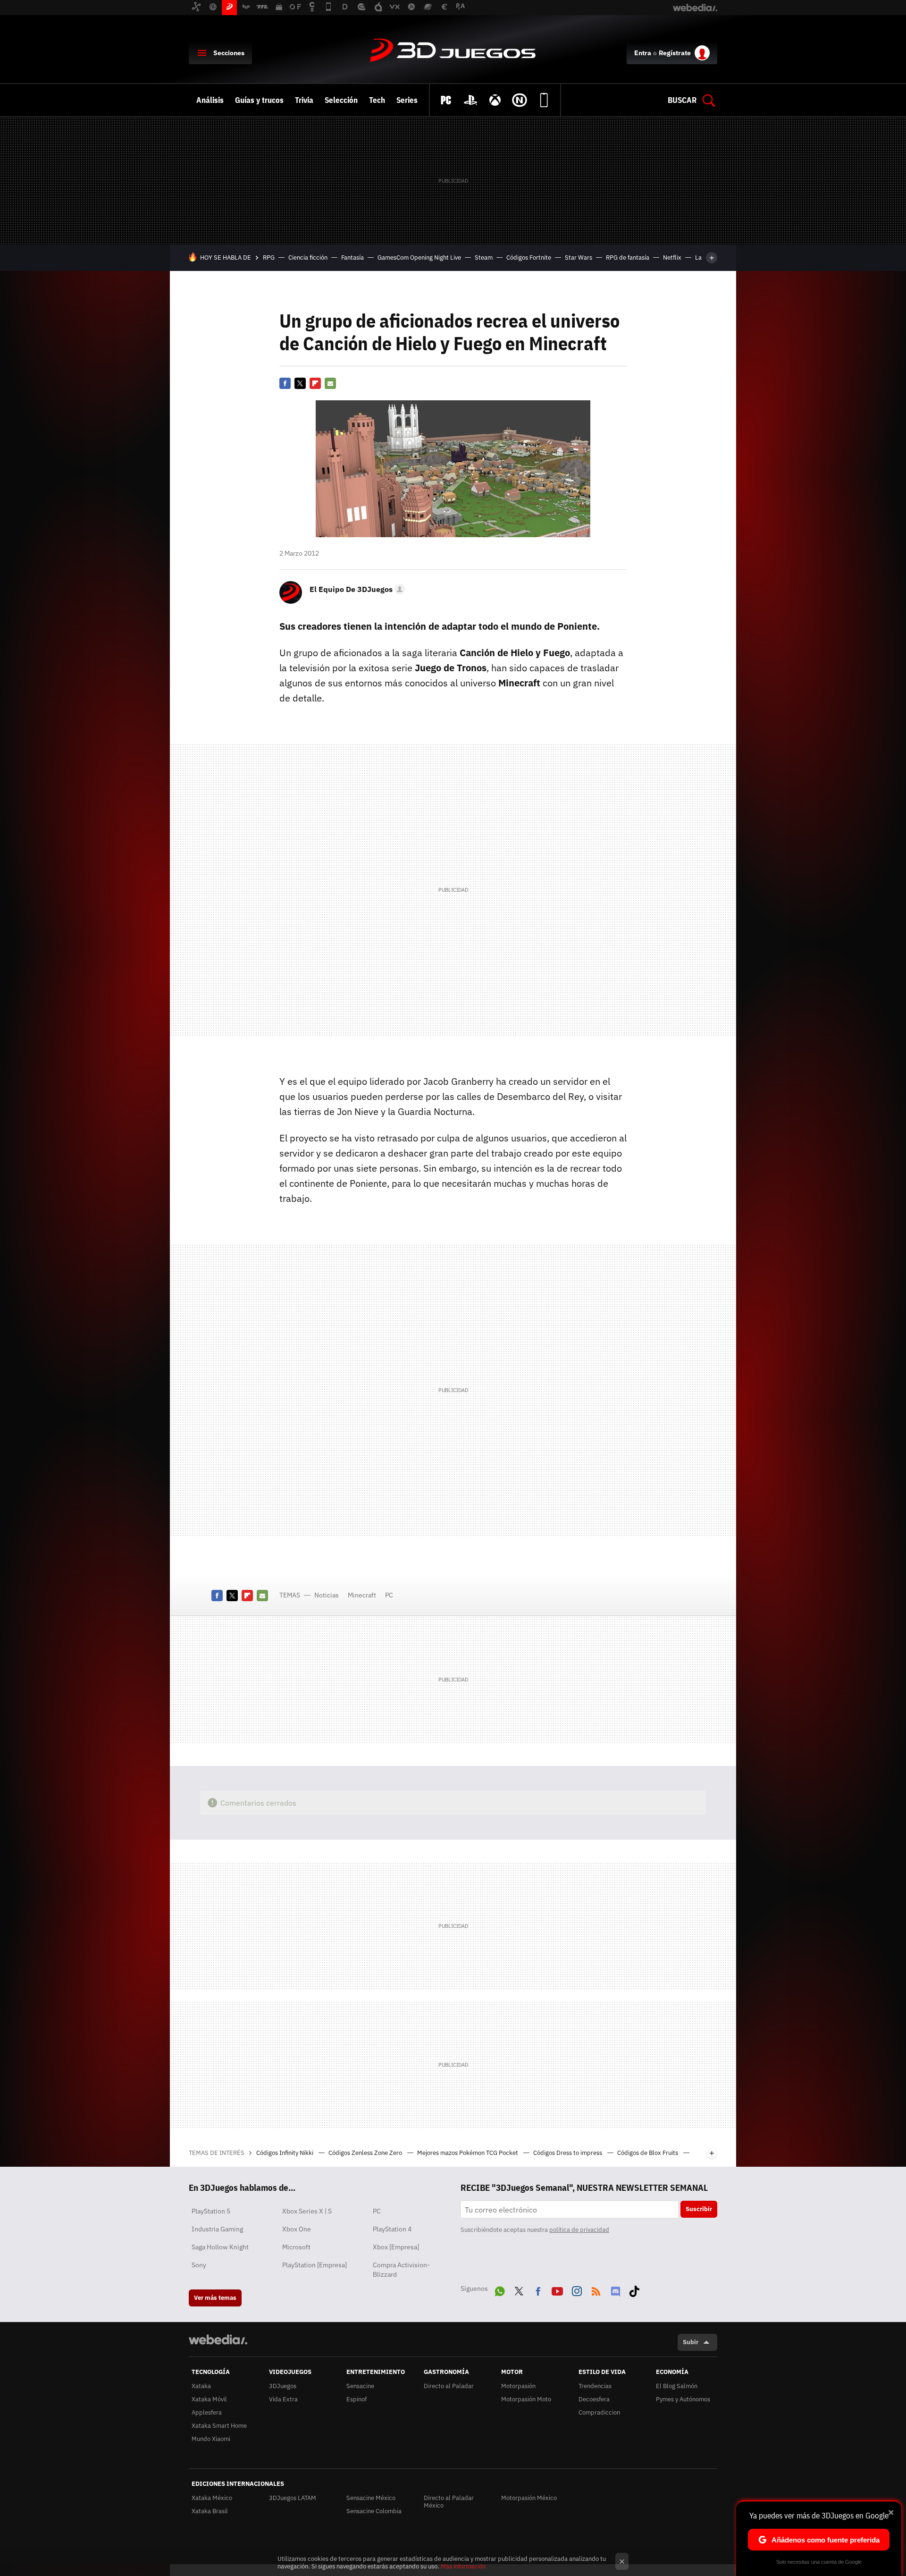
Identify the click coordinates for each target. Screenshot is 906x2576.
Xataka (201, 2386)
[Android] (544, 100)
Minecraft (362, 1595)
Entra (643, 53)
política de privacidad (579, 2230)
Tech (377, 100)
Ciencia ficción (308, 258)
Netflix (672, 258)
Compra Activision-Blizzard (401, 2270)
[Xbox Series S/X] (495, 100)
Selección (341, 100)
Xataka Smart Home (219, 2426)
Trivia (304, 100)
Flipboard (315, 383)
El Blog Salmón (677, 2386)
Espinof (357, 2399)
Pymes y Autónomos (683, 2399)
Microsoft (296, 2247)
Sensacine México (371, 2498)
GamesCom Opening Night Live (419, 258)
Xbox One (297, 2229)
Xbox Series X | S (307, 2211)
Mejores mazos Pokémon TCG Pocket (468, 2153)
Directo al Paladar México (449, 2502)
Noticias (327, 1595)
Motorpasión (518, 2386)
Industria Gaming (217, 2229)
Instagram (577, 2289)
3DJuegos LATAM (293, 2498)
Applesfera (207, 2412)
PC (389, 1595)
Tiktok (634, 2289)
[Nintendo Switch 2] (520, 100)
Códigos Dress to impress (568, 2153)
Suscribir (699, 2209)
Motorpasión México (529, 2498)
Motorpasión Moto (526, 2399)
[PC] (446, 100)
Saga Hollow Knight (220, 2247)
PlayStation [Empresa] (315, 2265)
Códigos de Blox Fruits (648, 2153)
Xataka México (212, 2498)
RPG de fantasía (628, 258)
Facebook (285, 383)
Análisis (210, 100)
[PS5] (470, 100)
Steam (484, 258)
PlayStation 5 (211, 2211)
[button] (356, 589)
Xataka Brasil (210, 2511)
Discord (615, 2289)
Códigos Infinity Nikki (285, 2153)
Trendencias (595, 2386)
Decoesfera (594, 2399)
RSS (596, 2289)
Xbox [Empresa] (396, 2247)
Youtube (557, 2289)
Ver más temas (215, 2298)
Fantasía (352, 258)
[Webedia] (218, 2340)
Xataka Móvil (209, 2399)
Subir (691, 2342)
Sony (199, 2265)
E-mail (330, 383)
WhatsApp (500, 2289)
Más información (463, 2566)
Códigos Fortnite (529, 258)
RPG (269, 258)
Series (407, 100)
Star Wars (579, 258)
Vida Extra (283, 2399)
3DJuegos (453, 51)
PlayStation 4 (392, 2229)
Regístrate (675, 53)
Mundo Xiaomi (211, 2439)
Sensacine (360, 2386)
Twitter (300, 383)
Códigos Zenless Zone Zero (366, 2153)
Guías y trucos (259, 100)
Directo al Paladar (449, 2386)
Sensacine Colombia (374, 2511)
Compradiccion (599, 2412)
